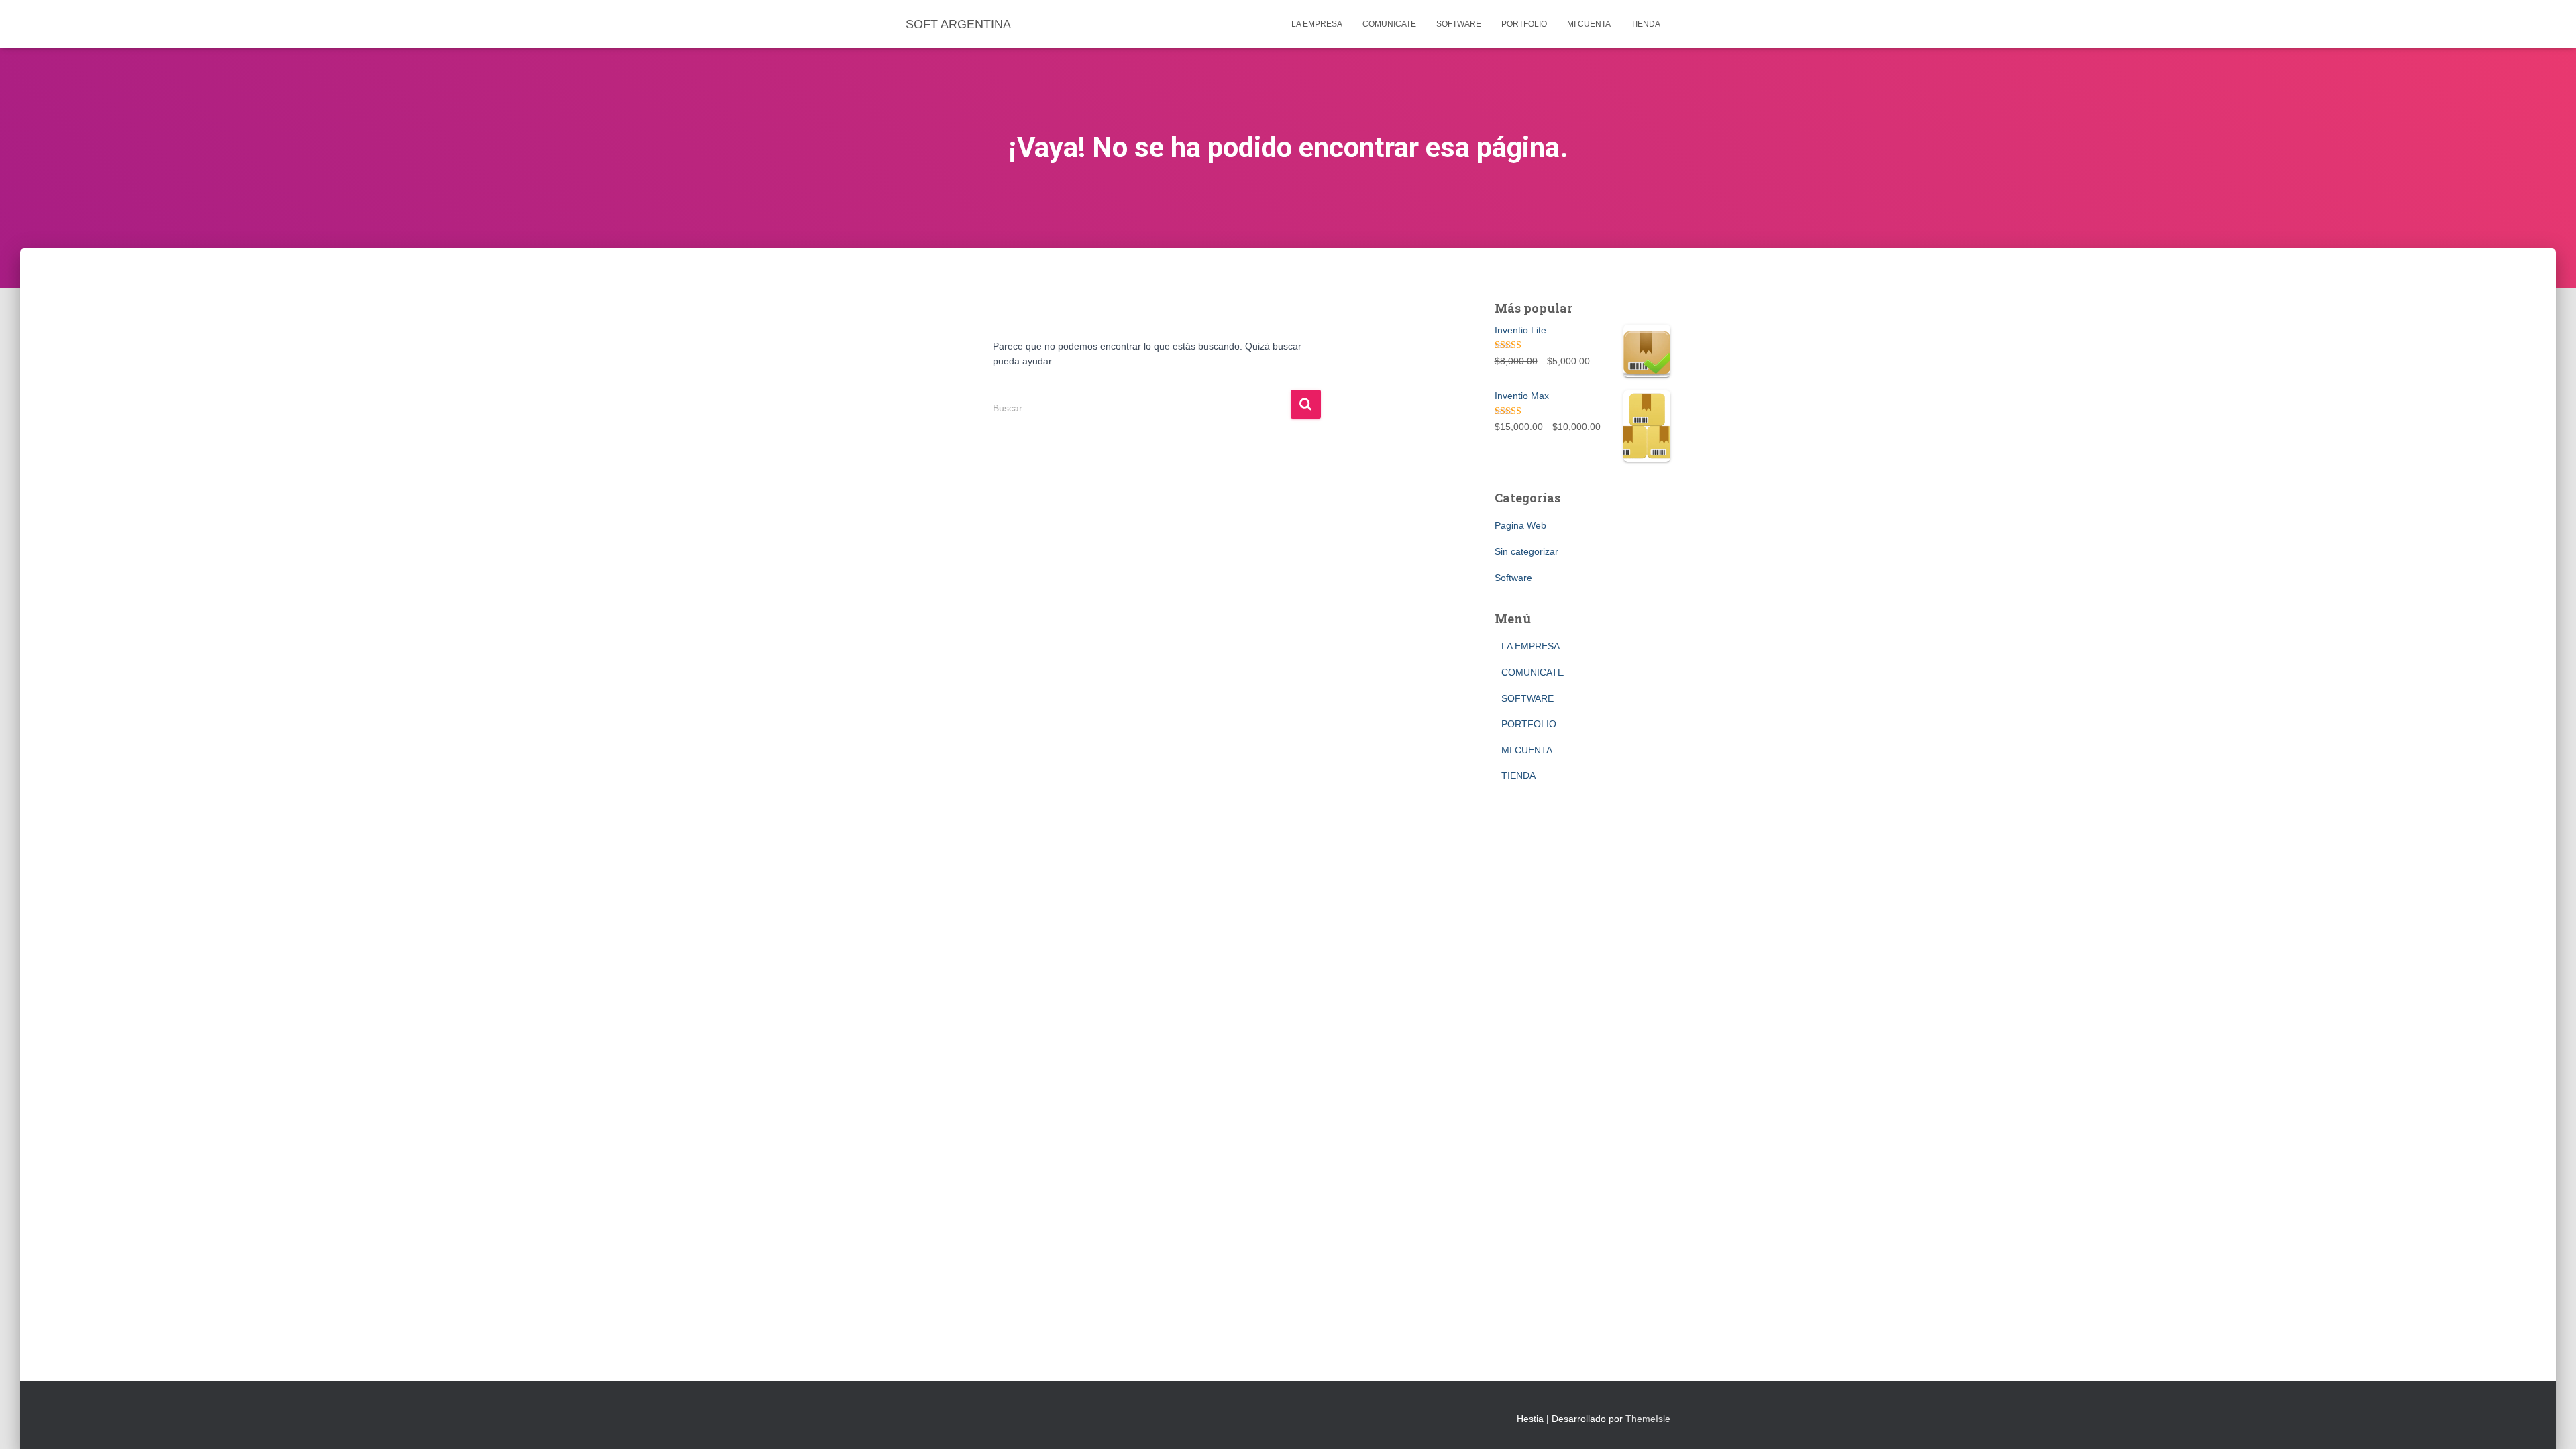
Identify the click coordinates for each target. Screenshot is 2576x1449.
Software (1513, 578)
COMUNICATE (1389, 24)
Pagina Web (1520, 525)
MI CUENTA (1589, 24)
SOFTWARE (1459, 24)
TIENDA (1646, 24)
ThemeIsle (1648, 1419)
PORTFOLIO (1524, 24)
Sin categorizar (1526, 551)
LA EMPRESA (1317, 24)
